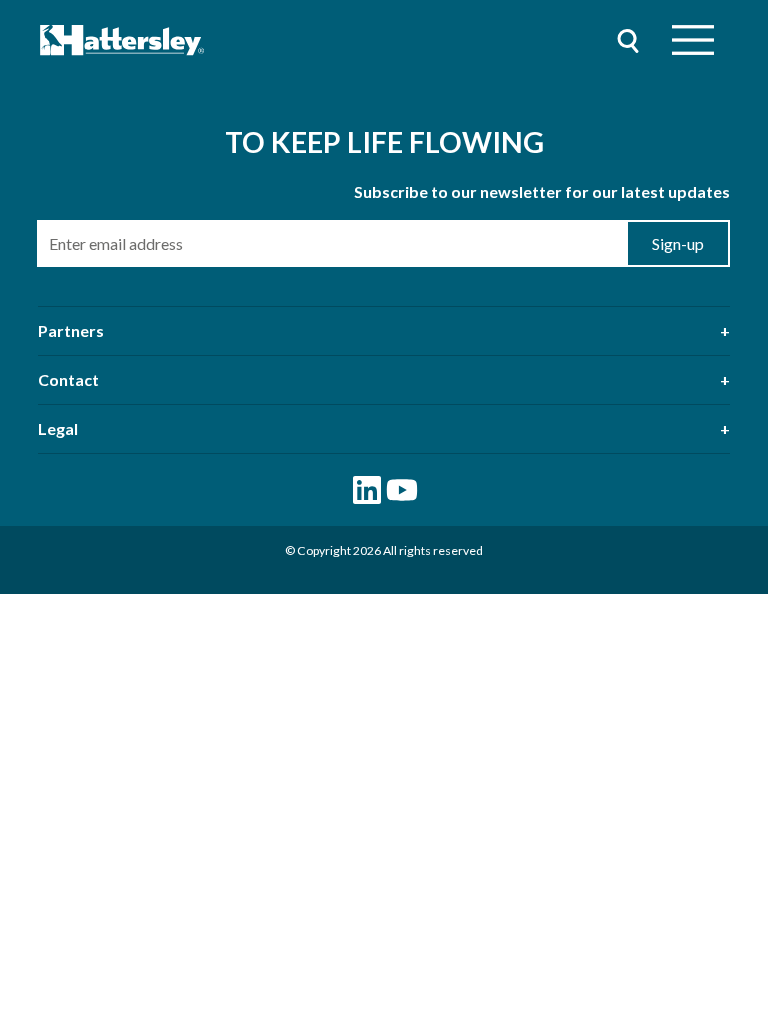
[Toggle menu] (693, 40)
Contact (68, 379)
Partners (71, 330)
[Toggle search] (628, 40)
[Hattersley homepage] (122, 40)
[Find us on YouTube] (402, 490)
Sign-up (678, 243)
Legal (58, 428)
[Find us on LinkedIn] (367, 490)
